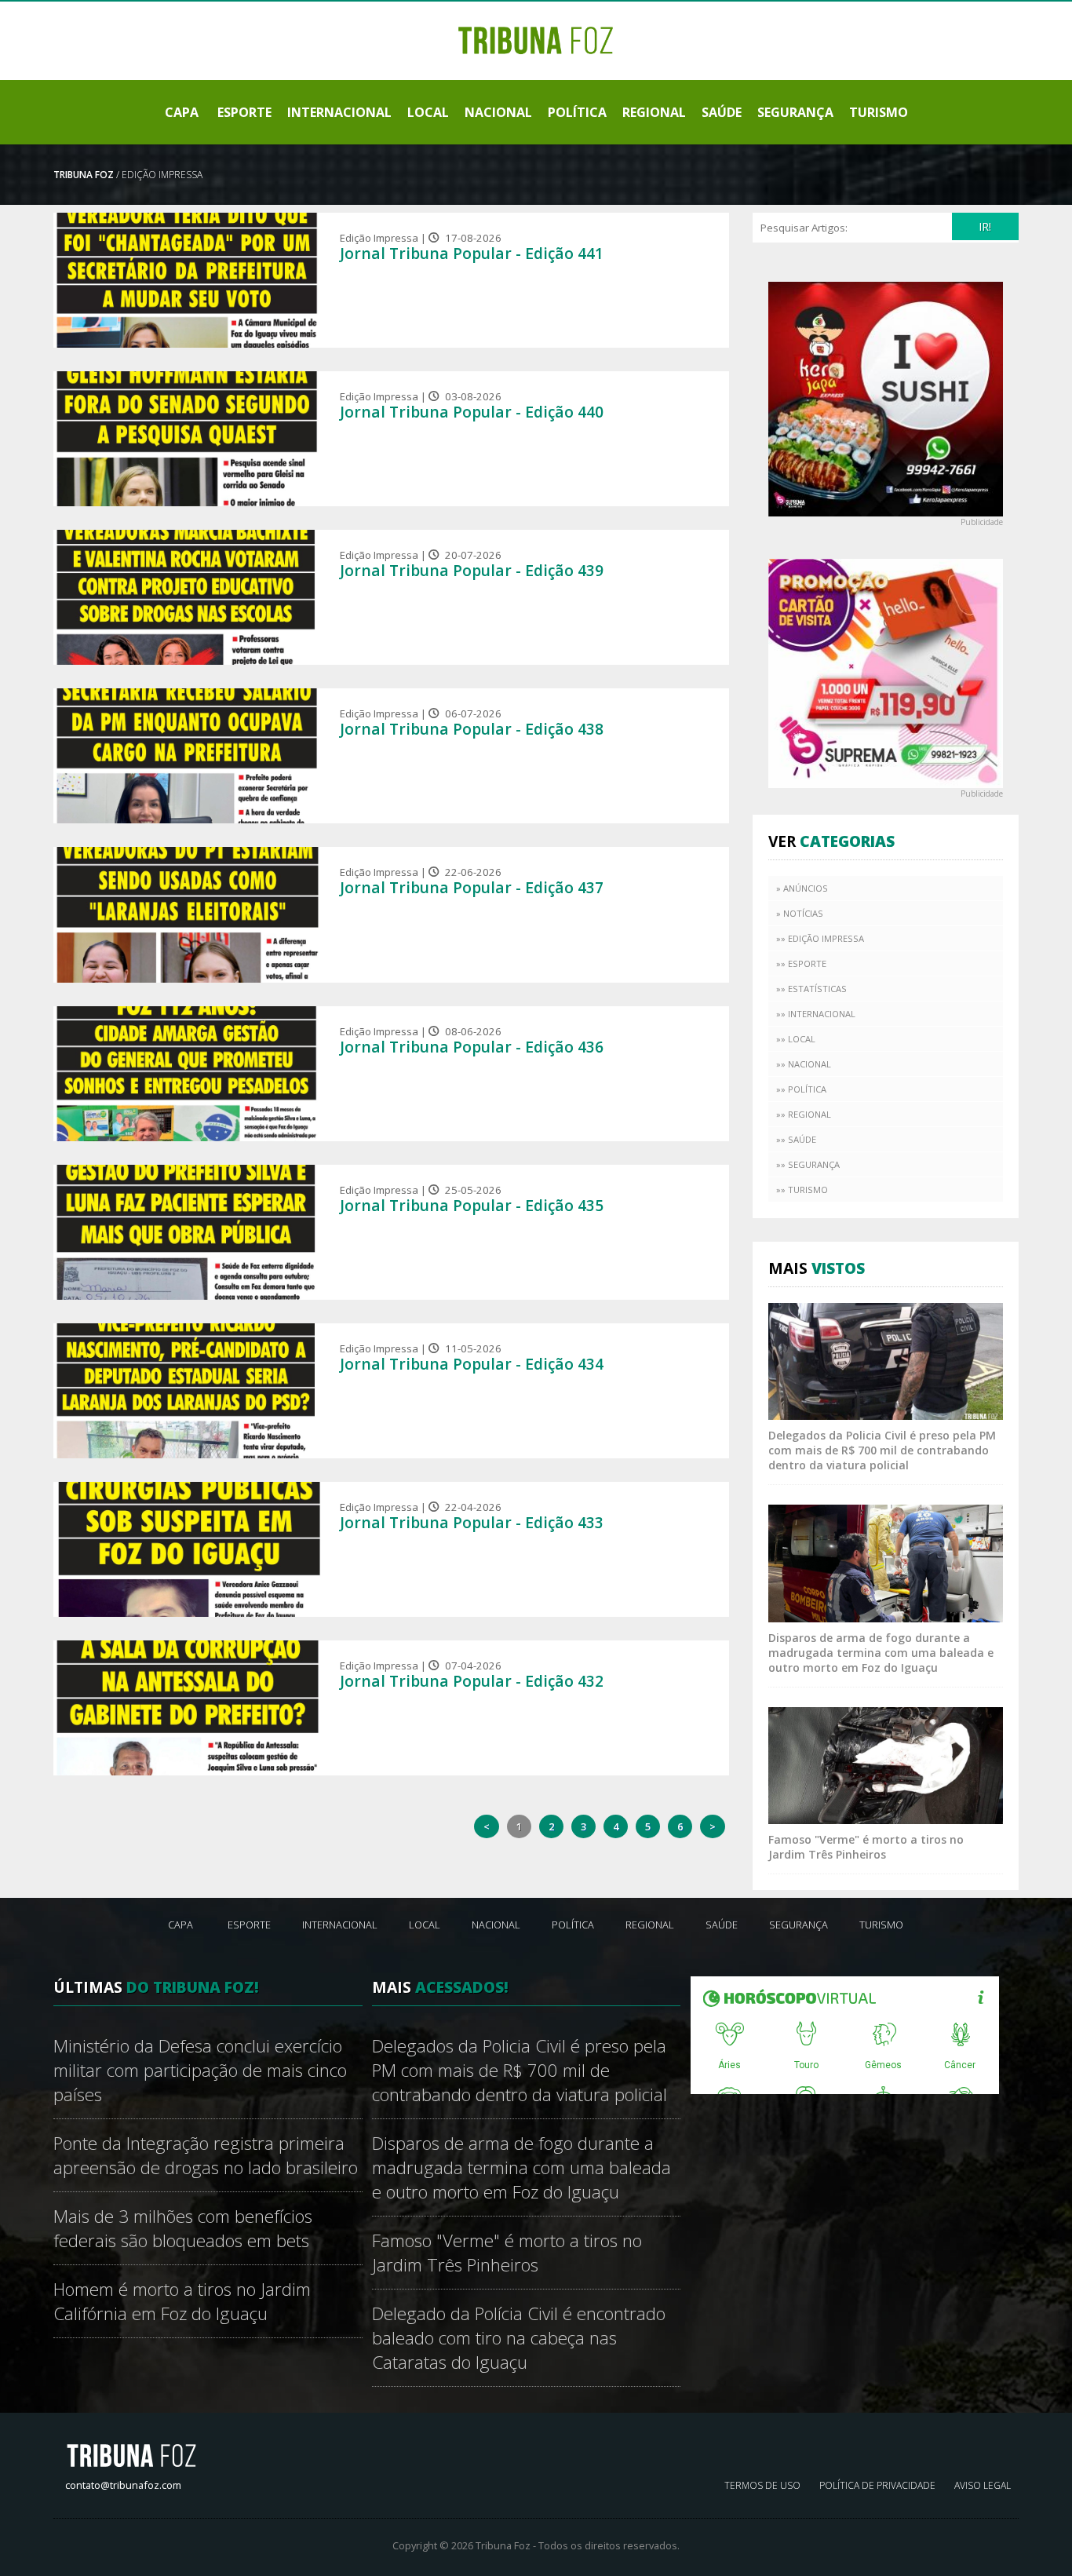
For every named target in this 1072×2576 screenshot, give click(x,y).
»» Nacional (804, 1064)
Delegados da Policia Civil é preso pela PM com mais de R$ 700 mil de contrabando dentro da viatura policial (882, 1450)
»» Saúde (796, 1139)
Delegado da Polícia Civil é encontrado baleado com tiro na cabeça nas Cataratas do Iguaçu (519, 2338)
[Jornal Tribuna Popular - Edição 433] (188, 1549)
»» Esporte (801, 963)
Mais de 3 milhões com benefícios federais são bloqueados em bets (183, 2228)
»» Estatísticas (811, 989)
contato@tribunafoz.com (123, 2485)
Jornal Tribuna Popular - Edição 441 (472, 253)
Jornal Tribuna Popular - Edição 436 (472, 1047)
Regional (654, 112)
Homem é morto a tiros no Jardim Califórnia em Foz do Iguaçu (182, 2301)
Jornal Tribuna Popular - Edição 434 (472, 1364)
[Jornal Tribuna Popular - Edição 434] (188, 1391)
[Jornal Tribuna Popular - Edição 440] (188, 439)
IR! (985, 226)
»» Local (796, 1039)
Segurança (795, 112)
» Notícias (800, 913)
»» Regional (804, 1114)
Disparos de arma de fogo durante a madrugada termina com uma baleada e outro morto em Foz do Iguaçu (881, 1653)
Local (428, 112)
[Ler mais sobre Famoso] (886, 1764)
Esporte (244, 112)
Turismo (879, 112)
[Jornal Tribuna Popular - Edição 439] (188, 597)
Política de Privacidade (877, 2485)
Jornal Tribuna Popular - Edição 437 (472, 887)
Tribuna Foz (84, 175)
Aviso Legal (983, 2485)
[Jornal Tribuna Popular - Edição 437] (188, 914)
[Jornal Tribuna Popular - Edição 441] (188, 280)
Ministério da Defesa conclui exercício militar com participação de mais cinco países (200, 2070)
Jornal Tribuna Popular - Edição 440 (472, 412)
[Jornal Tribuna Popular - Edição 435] (188, 1232)
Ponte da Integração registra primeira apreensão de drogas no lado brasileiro (206, 2155)
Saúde (722, 112)
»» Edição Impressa (820, 938)
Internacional (339, 112)
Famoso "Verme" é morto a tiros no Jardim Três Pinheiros (866, 1847)
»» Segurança (808, 1164)
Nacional (498, 112)
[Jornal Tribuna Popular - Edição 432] (188, 1708)
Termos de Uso (762, 2485)
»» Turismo (802, 1189)
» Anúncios (802, 888)
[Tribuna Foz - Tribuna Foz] (536, 39)
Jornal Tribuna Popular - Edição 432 (472, 1681)
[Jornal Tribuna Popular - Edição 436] (188, 1074)
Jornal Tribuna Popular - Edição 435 (472, 1205)
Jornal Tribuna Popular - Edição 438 (472, 729)
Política (577, 112)
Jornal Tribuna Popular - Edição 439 (472, 570)
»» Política (801, 1089)
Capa (182, 112)
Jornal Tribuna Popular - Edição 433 (472, 1522)
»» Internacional (816, 1014)
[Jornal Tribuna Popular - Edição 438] (188, 756)
